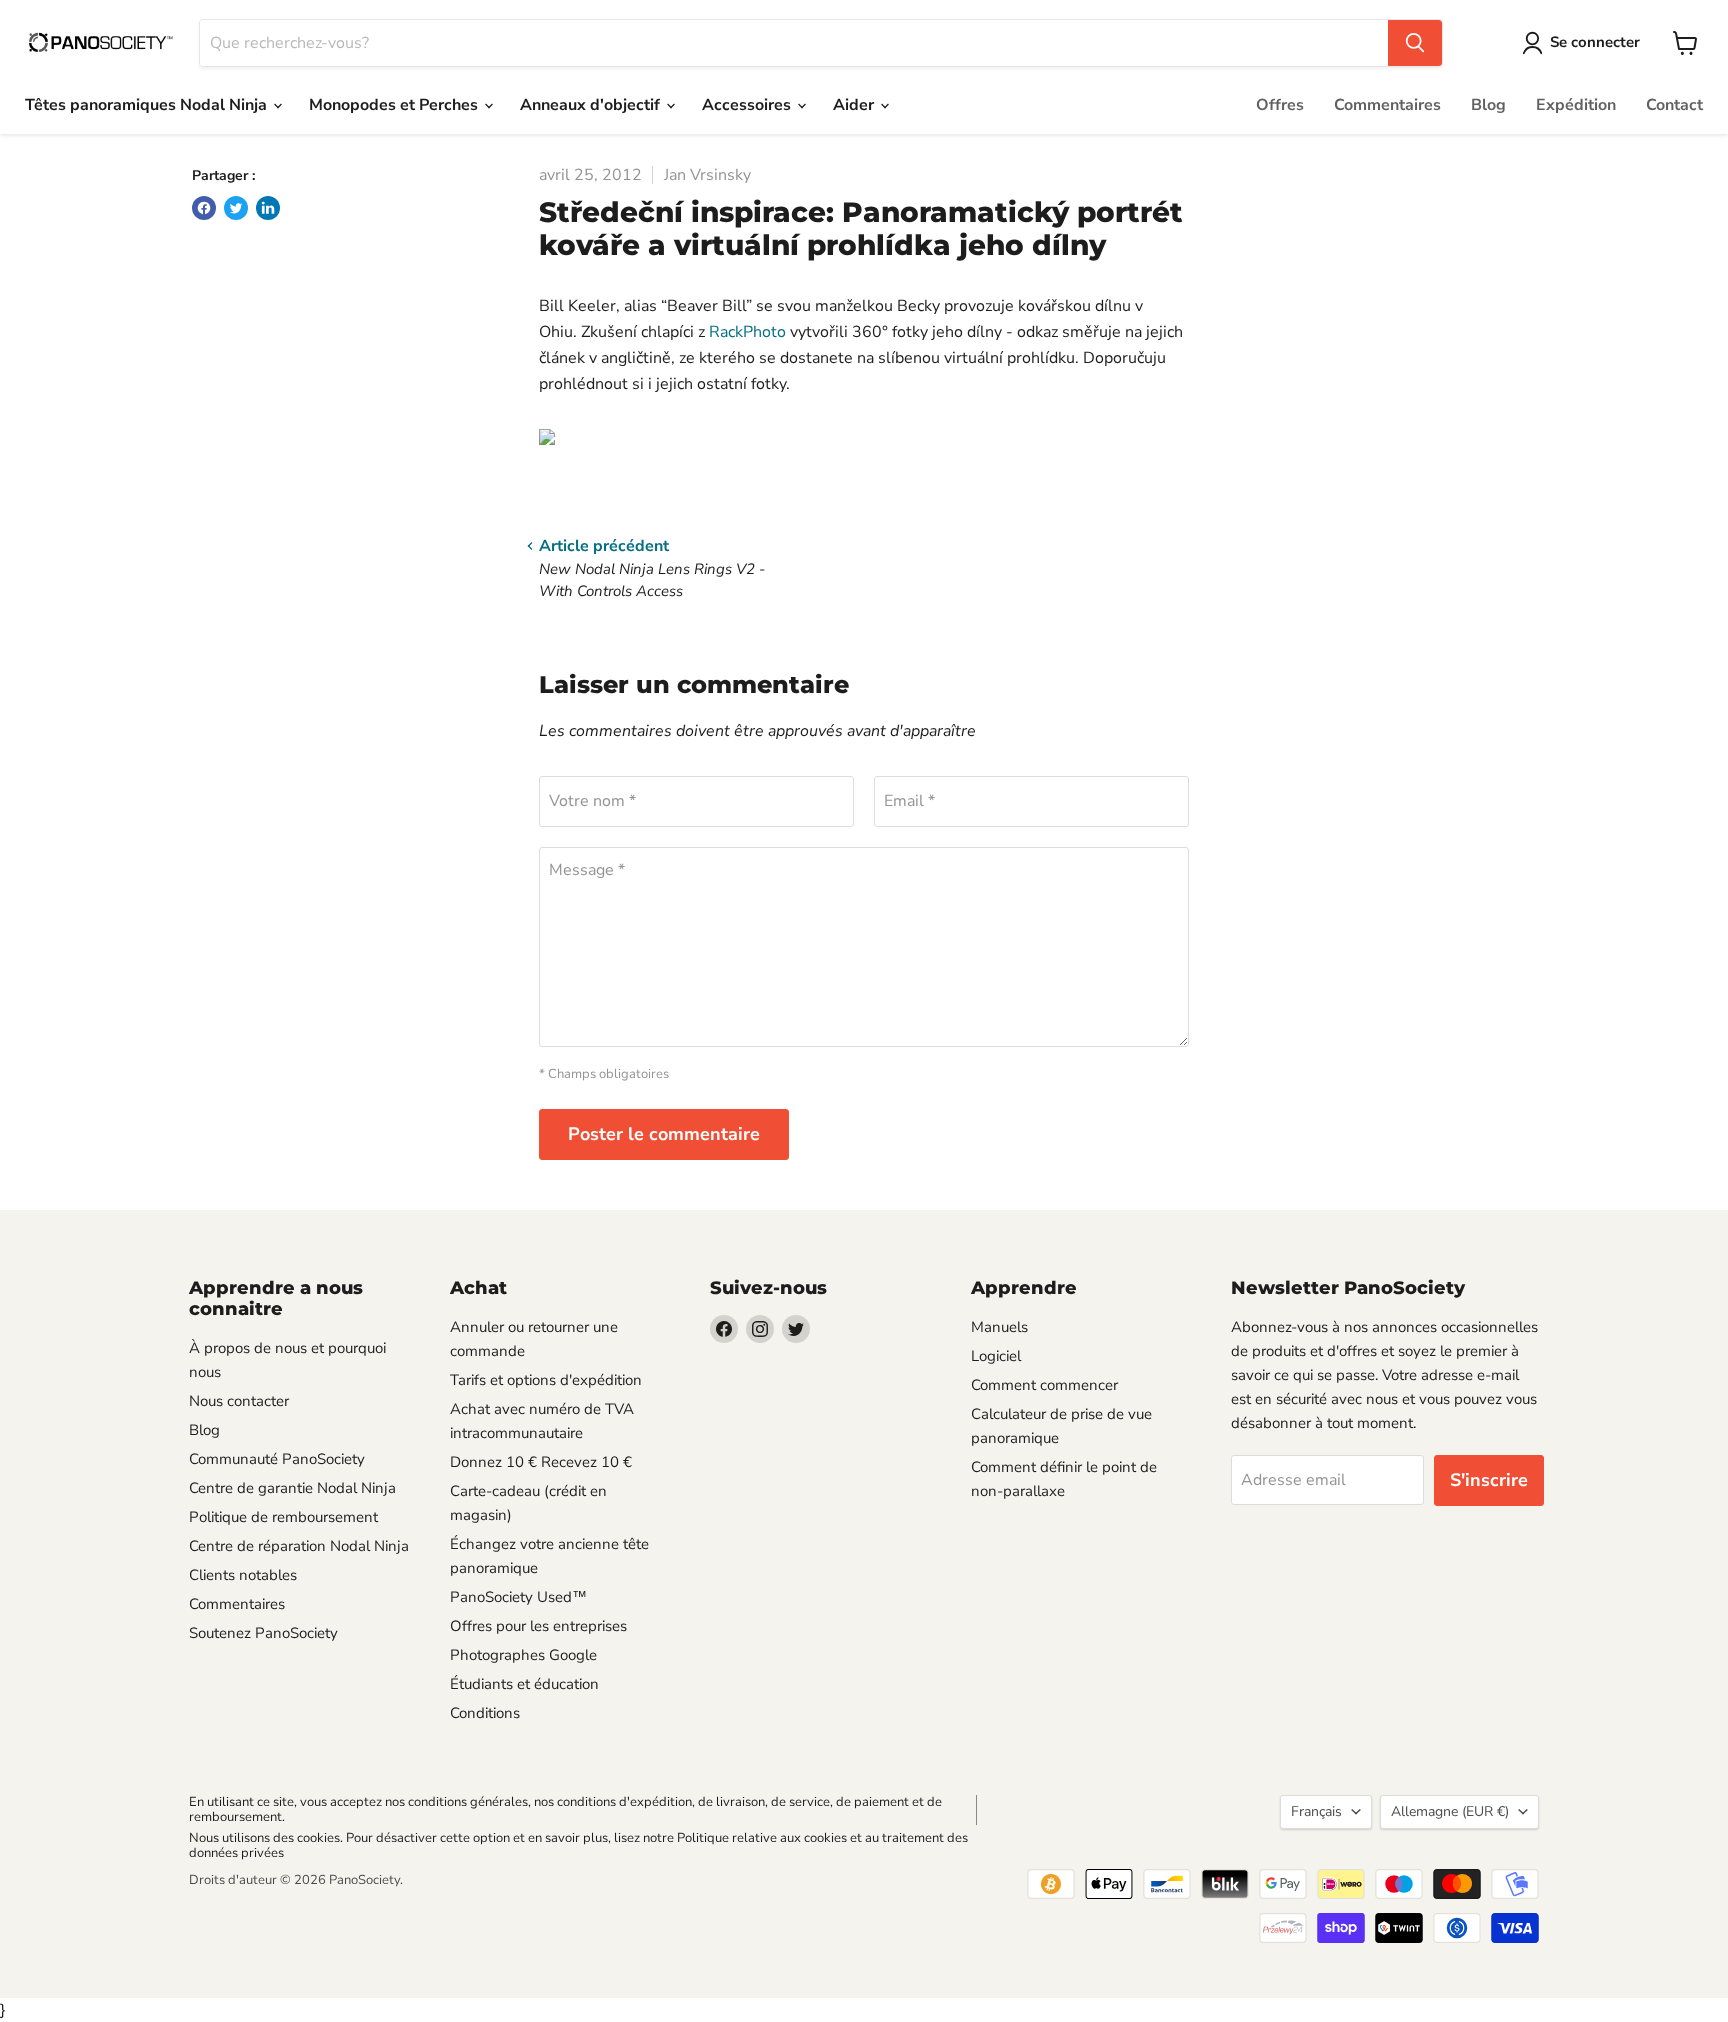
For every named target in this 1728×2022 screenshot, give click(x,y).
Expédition (1576, 105)
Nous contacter (239, 1401)
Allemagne (1450, 1811)
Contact (1674, 105)
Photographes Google (523, 1655)
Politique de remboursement (283, 1517)
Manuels (999, 1327)
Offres (1280, 105)
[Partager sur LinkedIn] (268, 208)
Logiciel (996, 1356)
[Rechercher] (1415, 43)
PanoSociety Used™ (518, 1597)
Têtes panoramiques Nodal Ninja (148, 105)
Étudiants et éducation (524, 1684)
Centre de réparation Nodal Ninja (299, 1546)
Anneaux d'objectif (592, 105)
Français (1316, 1811)
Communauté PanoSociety (277, 1459)
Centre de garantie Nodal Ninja (292, 1488)
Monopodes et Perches (395, 105)
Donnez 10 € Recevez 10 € (541, 1462)
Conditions (485, 1713)
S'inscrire (1489, 1480)
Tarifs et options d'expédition (546, 1380)
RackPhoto (747, 332)
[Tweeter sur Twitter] (236, 208)
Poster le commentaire (664, 1134)
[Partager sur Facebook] (204, 208)
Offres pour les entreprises (538, 1626)
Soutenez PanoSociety (263, 1633)
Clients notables (243, 1575)
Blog (1488, 105)
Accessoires (748, 105)
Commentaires (1387, 105)
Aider (855, 105)
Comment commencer (1044, 1385)
